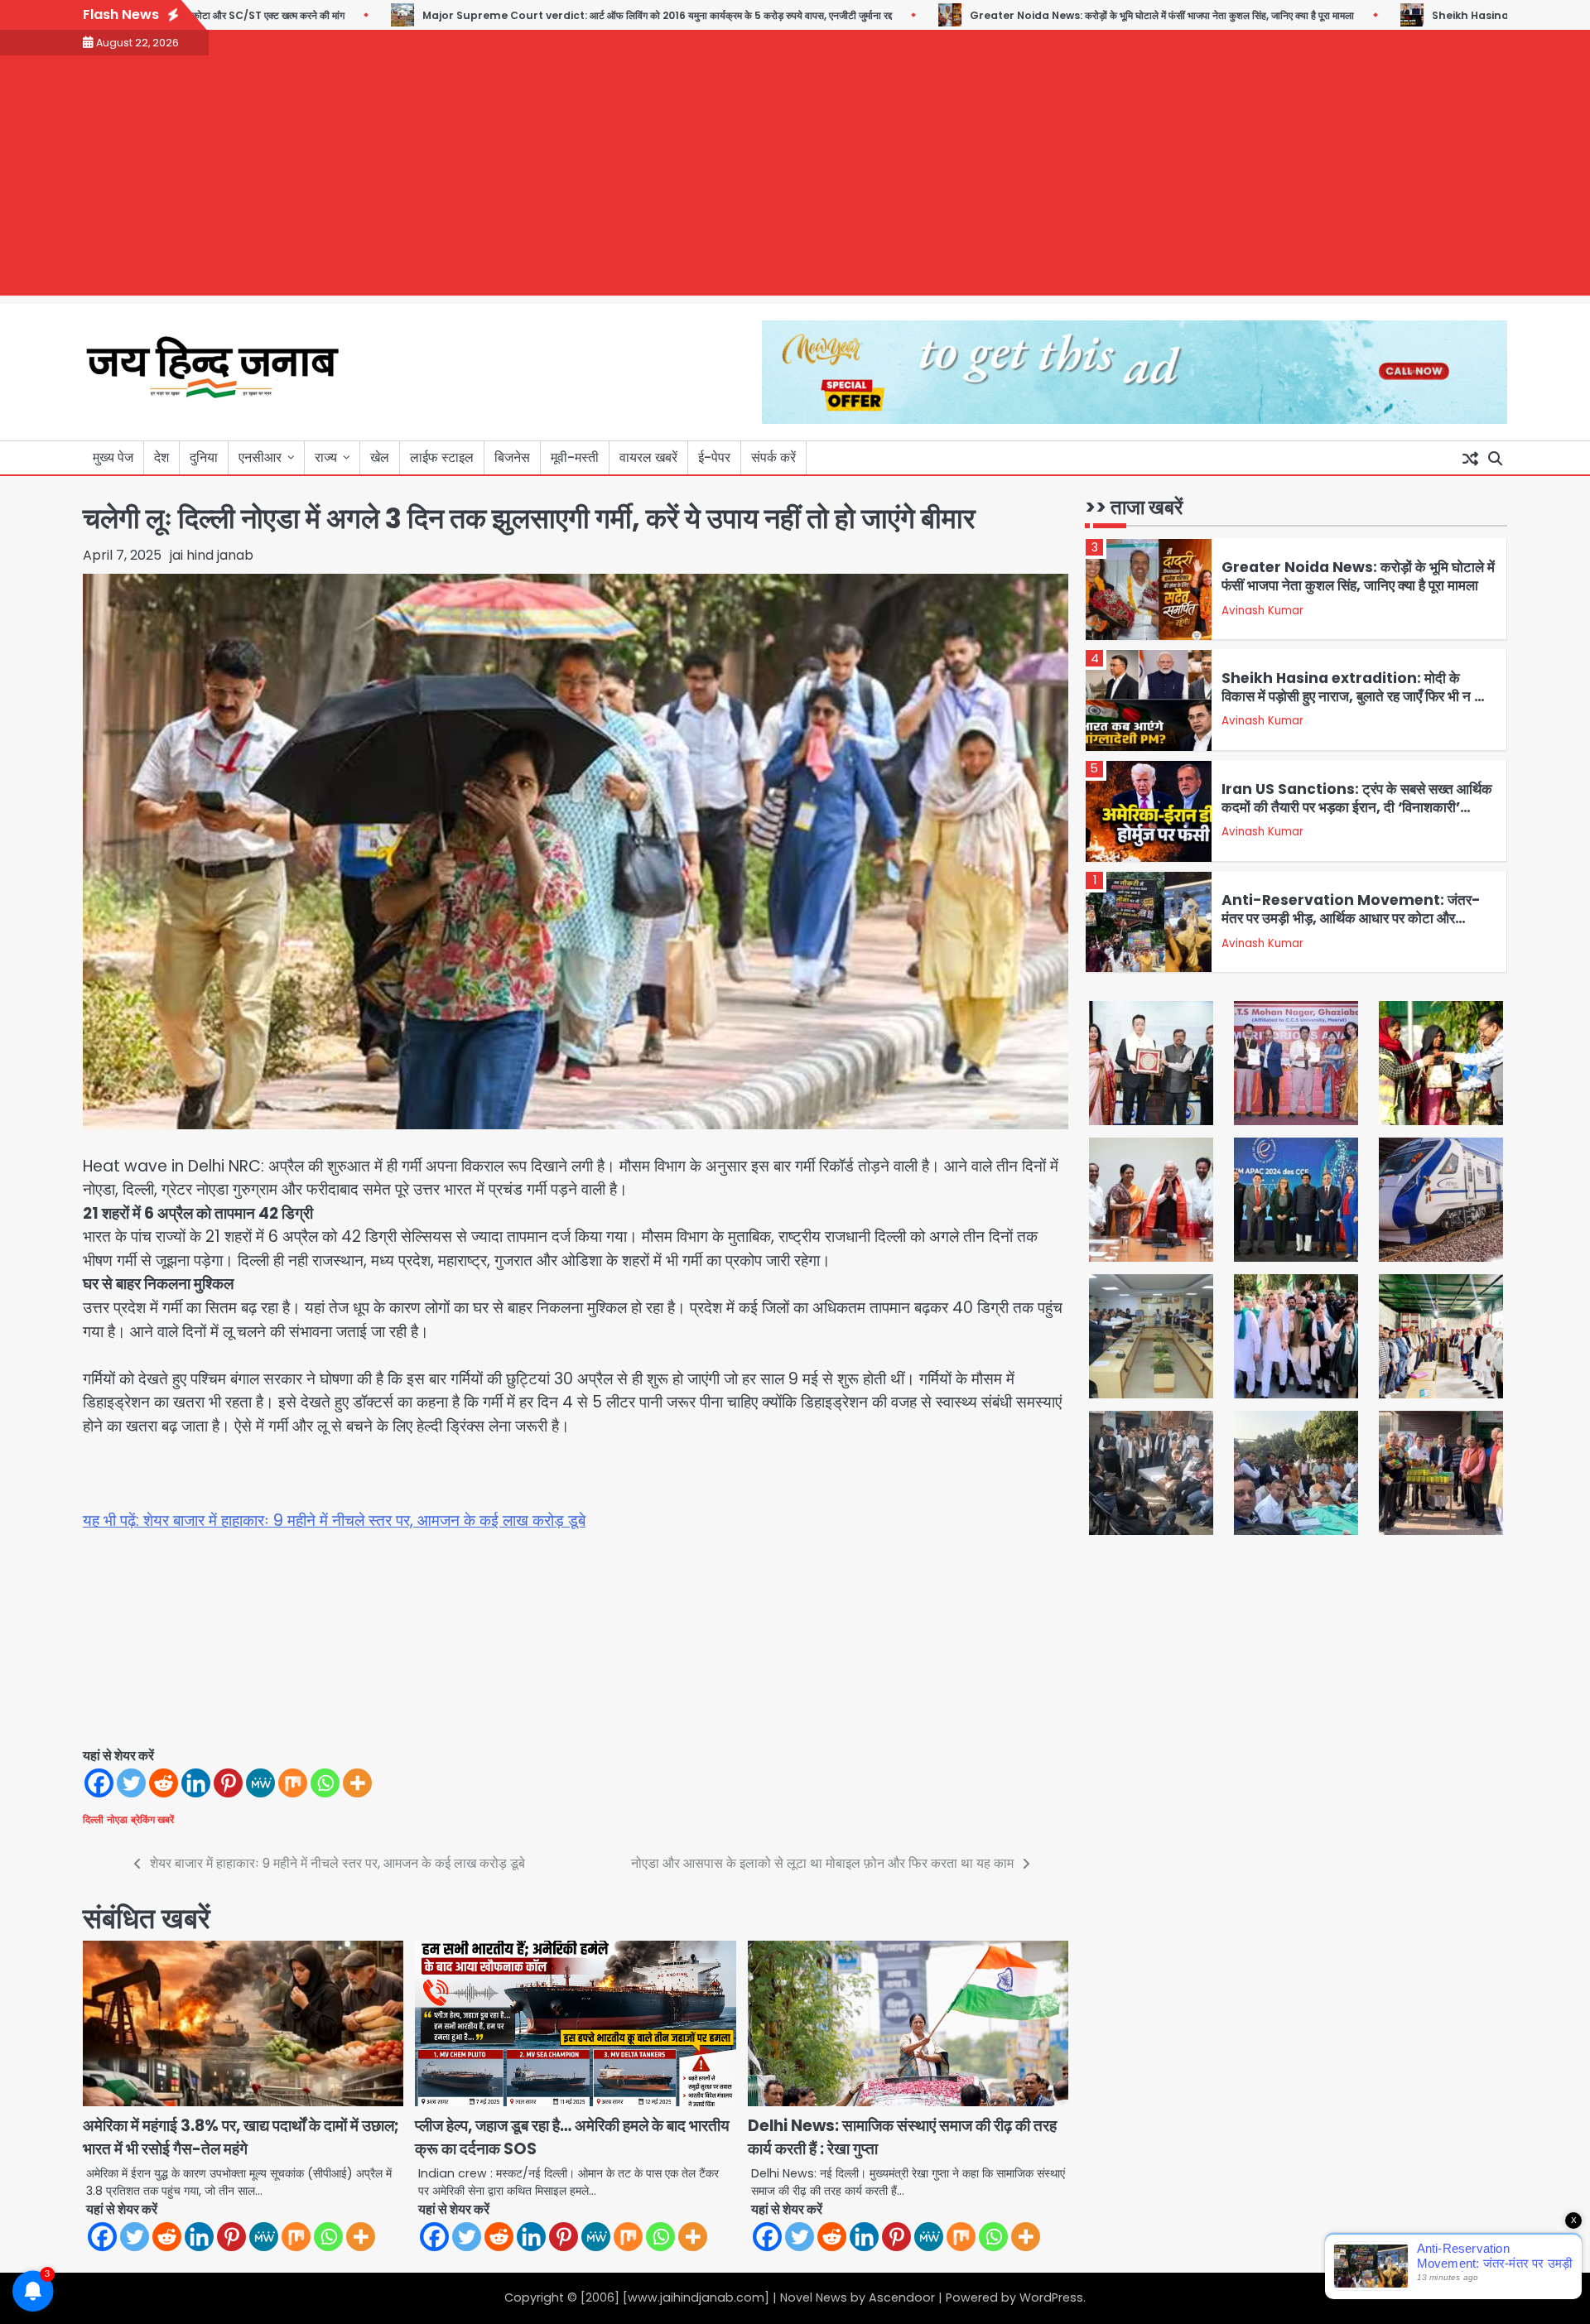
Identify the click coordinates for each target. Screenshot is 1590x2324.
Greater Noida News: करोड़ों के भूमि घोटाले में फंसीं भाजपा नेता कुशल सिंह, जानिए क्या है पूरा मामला (1086, 15)
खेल (380, 457)
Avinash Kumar (1262, 611)
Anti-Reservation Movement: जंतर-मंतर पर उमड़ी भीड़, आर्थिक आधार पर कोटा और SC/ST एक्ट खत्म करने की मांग (1351, 919)
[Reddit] (164, 1783)
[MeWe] (260, 1783)
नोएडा (117, 1819)
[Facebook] (99, 1783)
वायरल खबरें (648, 457)
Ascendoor (902, 2298)
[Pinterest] (228, 1783)
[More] (357, 1783)
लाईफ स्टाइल (442, 457)
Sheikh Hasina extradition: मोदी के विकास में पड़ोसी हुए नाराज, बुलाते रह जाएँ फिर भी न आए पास (1357, 697)
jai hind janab (212, 555)
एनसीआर (260, 457)
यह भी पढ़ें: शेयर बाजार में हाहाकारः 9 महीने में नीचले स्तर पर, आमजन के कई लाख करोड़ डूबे (334, 1520)
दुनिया (204, 457)
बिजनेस (512, 457)
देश (161, 457)
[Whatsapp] (325, 1783)
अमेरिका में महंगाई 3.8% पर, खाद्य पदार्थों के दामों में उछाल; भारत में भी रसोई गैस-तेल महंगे (241, 2138)
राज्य (326, 457)
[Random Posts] (1470, 458)
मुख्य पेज (113, 457)
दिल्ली (93, 1819)
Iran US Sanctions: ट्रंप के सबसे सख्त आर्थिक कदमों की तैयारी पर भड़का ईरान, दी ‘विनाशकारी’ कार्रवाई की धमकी (1357, 808)
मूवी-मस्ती (575, 457)
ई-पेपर (714, 457)
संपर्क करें (773, 457)
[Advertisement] (795, 180)
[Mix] (293, 1783)
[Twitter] (131, 1783)
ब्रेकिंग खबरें (152, 1819)
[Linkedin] (196, 1783)
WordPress (1051, 2298)
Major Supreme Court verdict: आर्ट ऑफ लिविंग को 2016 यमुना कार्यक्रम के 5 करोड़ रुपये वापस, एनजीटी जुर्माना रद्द (582, 15)
